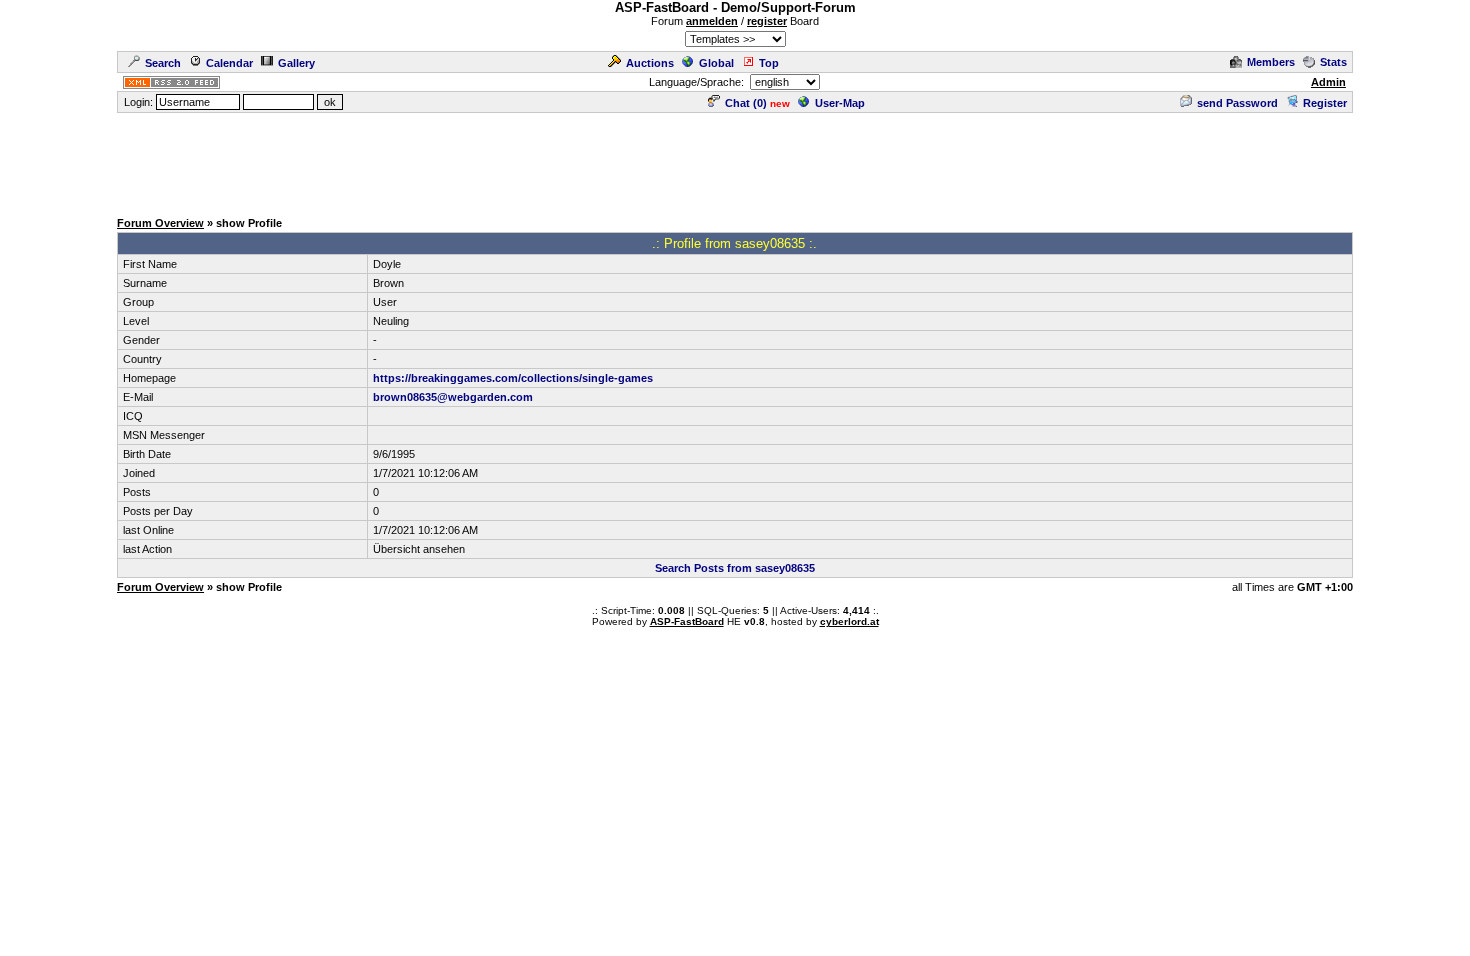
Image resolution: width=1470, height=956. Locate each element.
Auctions (650, 63)
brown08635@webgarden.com (453, 397)
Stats (1333, 62)
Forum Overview (160, 223)
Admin (1328, 82)
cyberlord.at (849, 621)
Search (163, 63)
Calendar (229, 63)
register (767, 21)
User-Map (840, 103)
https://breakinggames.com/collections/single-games (513, 378)
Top (769, 63)
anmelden (712, 21)
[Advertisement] (735, 160)
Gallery (296, 63)
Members (1271, 62)
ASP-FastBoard (687, 621)
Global (716, 63)
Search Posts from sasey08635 (735, 568)
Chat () (746, 103)
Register (1325, 103)
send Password (1237, 103)
